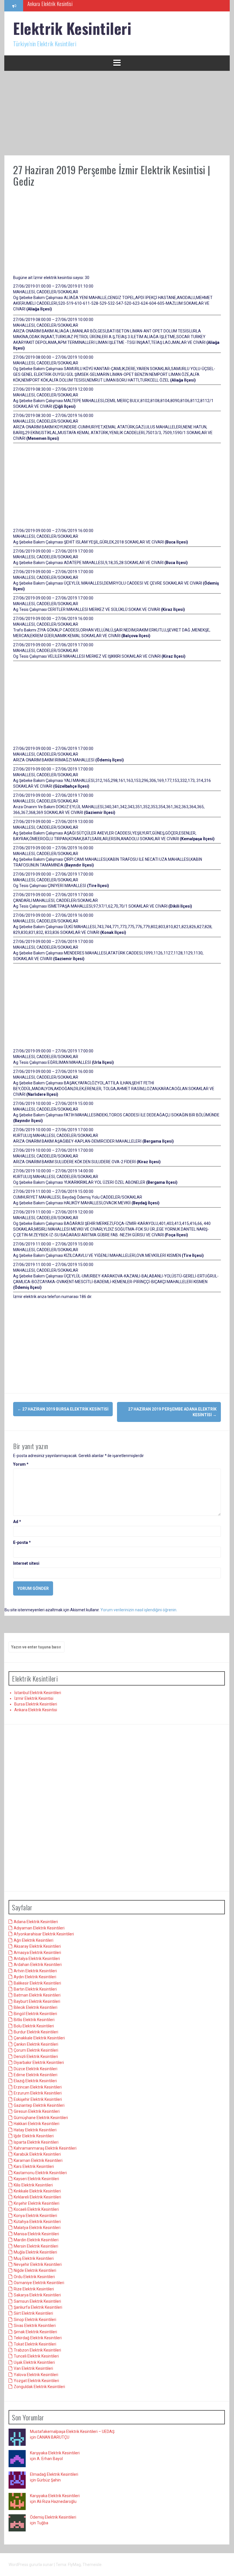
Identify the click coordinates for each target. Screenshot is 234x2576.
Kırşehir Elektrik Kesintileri (37, 2203)
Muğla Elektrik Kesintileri (35, 2252)
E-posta (22, 1542)
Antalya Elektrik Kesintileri (37, 1959)
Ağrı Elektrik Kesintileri (34, 1940)
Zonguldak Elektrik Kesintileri (39, 2387)
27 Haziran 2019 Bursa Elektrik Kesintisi (63, 1409)
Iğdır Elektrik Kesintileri (34, 2136)
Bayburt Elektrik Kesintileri (37, 2001)
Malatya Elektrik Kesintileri (37, 2228)
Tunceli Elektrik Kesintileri (36, 2356)
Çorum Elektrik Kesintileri (36, 2050)
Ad (17, 1522)
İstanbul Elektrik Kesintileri (38, 1693)
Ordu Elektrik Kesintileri (34, 2277)
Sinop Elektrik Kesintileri (35, 2320)
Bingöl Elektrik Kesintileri (35, 2014)
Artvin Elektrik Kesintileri (35, 1971)
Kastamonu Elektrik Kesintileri (40, 2173)
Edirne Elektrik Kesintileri (36, 2075)
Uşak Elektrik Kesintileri (34, 2362)
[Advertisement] (117, 113)
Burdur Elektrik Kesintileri (36, 2032)
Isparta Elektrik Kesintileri (36, 2142)
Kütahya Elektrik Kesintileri (37, 2222)
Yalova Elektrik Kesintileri (36, 2375)
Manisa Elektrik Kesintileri (36, 2234)
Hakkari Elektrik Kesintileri (37, 2124)
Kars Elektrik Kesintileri (34, 2166)
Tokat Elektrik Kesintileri (35, 2344)
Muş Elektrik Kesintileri (34, 2258)
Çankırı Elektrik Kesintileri (36, 2044)
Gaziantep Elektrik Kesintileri (39, 2105)
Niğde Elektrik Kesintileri (35, 2270)
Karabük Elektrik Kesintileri (37, 2154)
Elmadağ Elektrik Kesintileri (54, 2474)
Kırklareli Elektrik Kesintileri (37, 2197)
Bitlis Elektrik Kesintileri (34, 2020)
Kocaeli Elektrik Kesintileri (36, 2209)
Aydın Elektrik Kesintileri (35, 1977)
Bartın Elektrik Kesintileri (35, 1989)
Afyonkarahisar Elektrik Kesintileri (44, 1934)
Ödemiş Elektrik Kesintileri (53, 2517)
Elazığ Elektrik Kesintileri (35, 2081)
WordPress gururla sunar (31, 2565)
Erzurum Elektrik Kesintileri (38, 2093)
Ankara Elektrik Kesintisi (36, 1710)
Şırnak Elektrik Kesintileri (35, 2332)
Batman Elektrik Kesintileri (37, 1995)
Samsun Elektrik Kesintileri (37, 2301)
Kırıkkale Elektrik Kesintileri (37, 2191)
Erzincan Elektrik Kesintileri (38, 2087)
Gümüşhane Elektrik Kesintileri (41, 2118)
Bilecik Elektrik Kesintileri (36, 2007)
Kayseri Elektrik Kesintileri (36, 2179)
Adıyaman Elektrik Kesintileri (39, 1928)
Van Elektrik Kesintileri (33, 2368)
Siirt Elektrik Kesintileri (33, 2313)
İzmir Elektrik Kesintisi (34, 1698)
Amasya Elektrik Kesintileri (37, 1953)
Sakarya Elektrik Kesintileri (37, 2295)
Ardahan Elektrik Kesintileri (38, 1965)
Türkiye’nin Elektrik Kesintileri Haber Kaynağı (69, 5)
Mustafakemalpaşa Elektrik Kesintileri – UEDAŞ (72, 2431)
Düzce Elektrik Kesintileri (36, 2069)
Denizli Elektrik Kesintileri (36, 2057)
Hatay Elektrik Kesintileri (35, 2130)
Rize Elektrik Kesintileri (34, 2289)
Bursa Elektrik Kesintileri (36, 1704)
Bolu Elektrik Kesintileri (34, 2026)
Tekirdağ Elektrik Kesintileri (38, 2338)
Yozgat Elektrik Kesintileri (36, 2381)
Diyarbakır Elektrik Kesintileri (39, 2063)
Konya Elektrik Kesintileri (35, 2216)
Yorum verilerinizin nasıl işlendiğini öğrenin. (139, 1610)
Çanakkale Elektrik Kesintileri (39, 2038)
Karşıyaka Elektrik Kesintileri (55, 2453)
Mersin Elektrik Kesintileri (36, 2246)
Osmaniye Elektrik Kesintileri (39, 2283)
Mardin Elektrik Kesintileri (36, 2240)
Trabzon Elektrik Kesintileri (37, 2350)
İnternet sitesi (26, 1563)
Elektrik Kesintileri (72, 28)
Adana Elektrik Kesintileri (36, 1922)
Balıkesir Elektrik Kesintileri (37, 1983)
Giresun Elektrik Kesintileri (37, 2111)
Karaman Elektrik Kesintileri (38, 2160)
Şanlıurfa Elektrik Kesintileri (38, 2307)
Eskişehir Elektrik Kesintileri (38, 2099)
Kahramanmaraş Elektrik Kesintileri (45, 2148)
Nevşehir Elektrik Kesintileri (38, 2264)
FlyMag (74, 2565)
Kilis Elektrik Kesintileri (33, 2185)
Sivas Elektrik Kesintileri (35, 2326)
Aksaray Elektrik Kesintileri (37, 1946)
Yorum (21, 1464)
